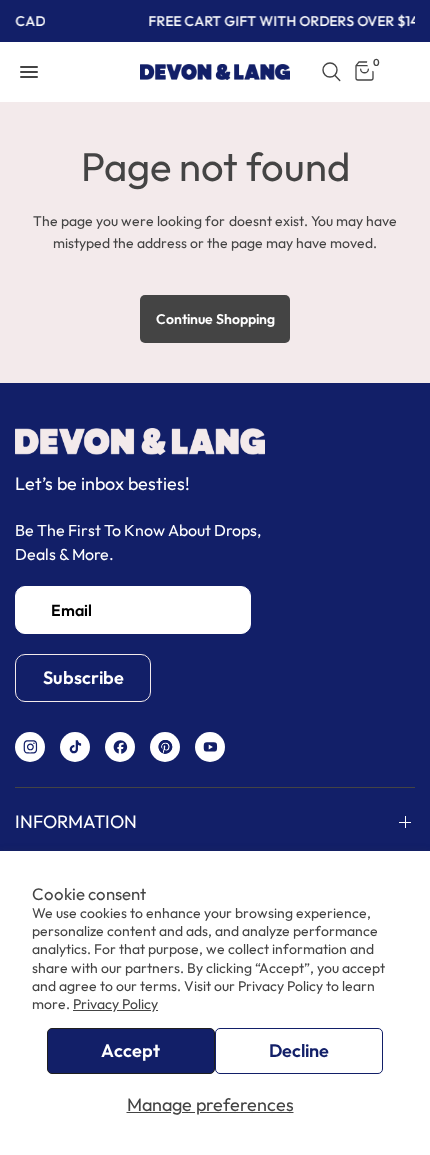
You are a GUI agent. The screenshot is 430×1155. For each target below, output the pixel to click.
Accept (130, 1050)
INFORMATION (76, 821)
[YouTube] (210, 746)
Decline (299, 1050)
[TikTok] (75, 746)
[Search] (331, 72)
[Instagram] (30, 746)
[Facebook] (120, 746)
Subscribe (83, 677)
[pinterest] (165, 746)
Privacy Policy (115, 1004)
